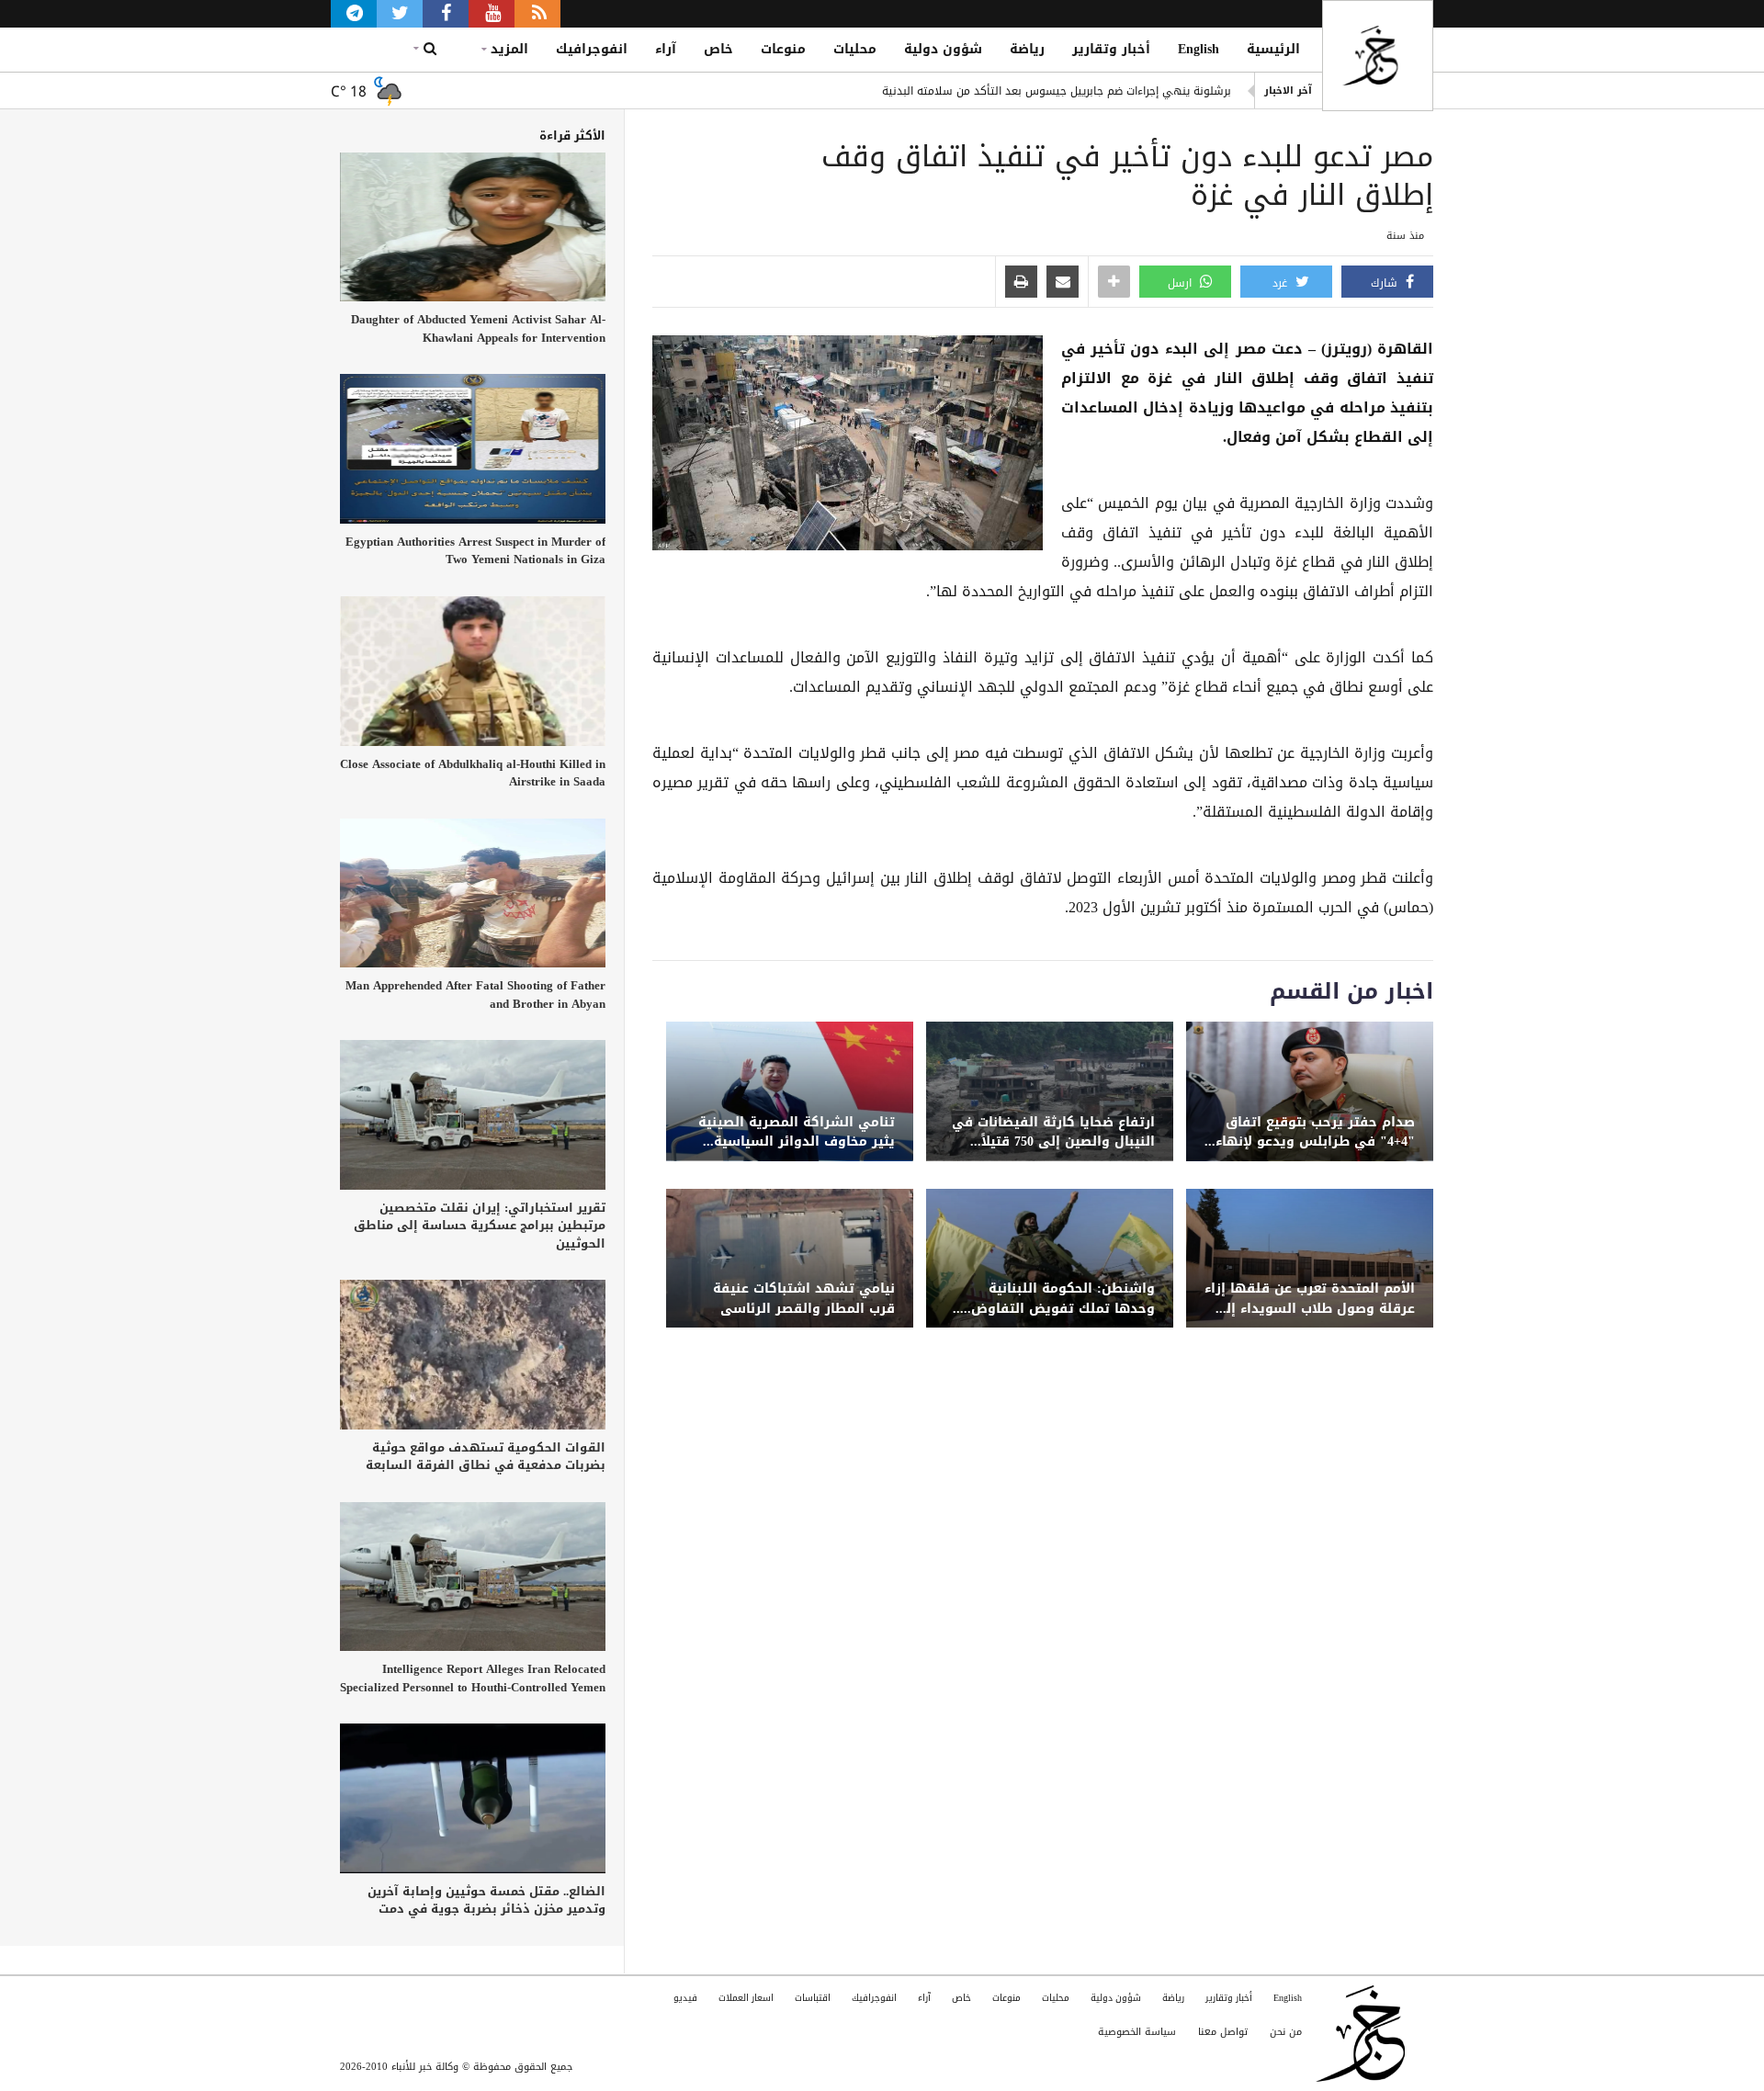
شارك (1386, 283)
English (1199, 49)
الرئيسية (1273, 49)
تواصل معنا (1223, 2032)
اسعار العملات (746, 1998)
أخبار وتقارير (1111, 49)
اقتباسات (813, 1998)
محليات (855, 49)
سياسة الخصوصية (1137, 2032)
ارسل (1182, 283)
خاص (718, 49)
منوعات (783, 49)
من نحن (1286, 2032)
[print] (1021, 283)
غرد (1282, 283)
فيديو (685, 1998)
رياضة (1027, 49)
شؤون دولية (943, 49)
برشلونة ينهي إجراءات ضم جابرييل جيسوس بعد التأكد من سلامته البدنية (1057, 91)
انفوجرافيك (592, 49)
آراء (666, 49)
